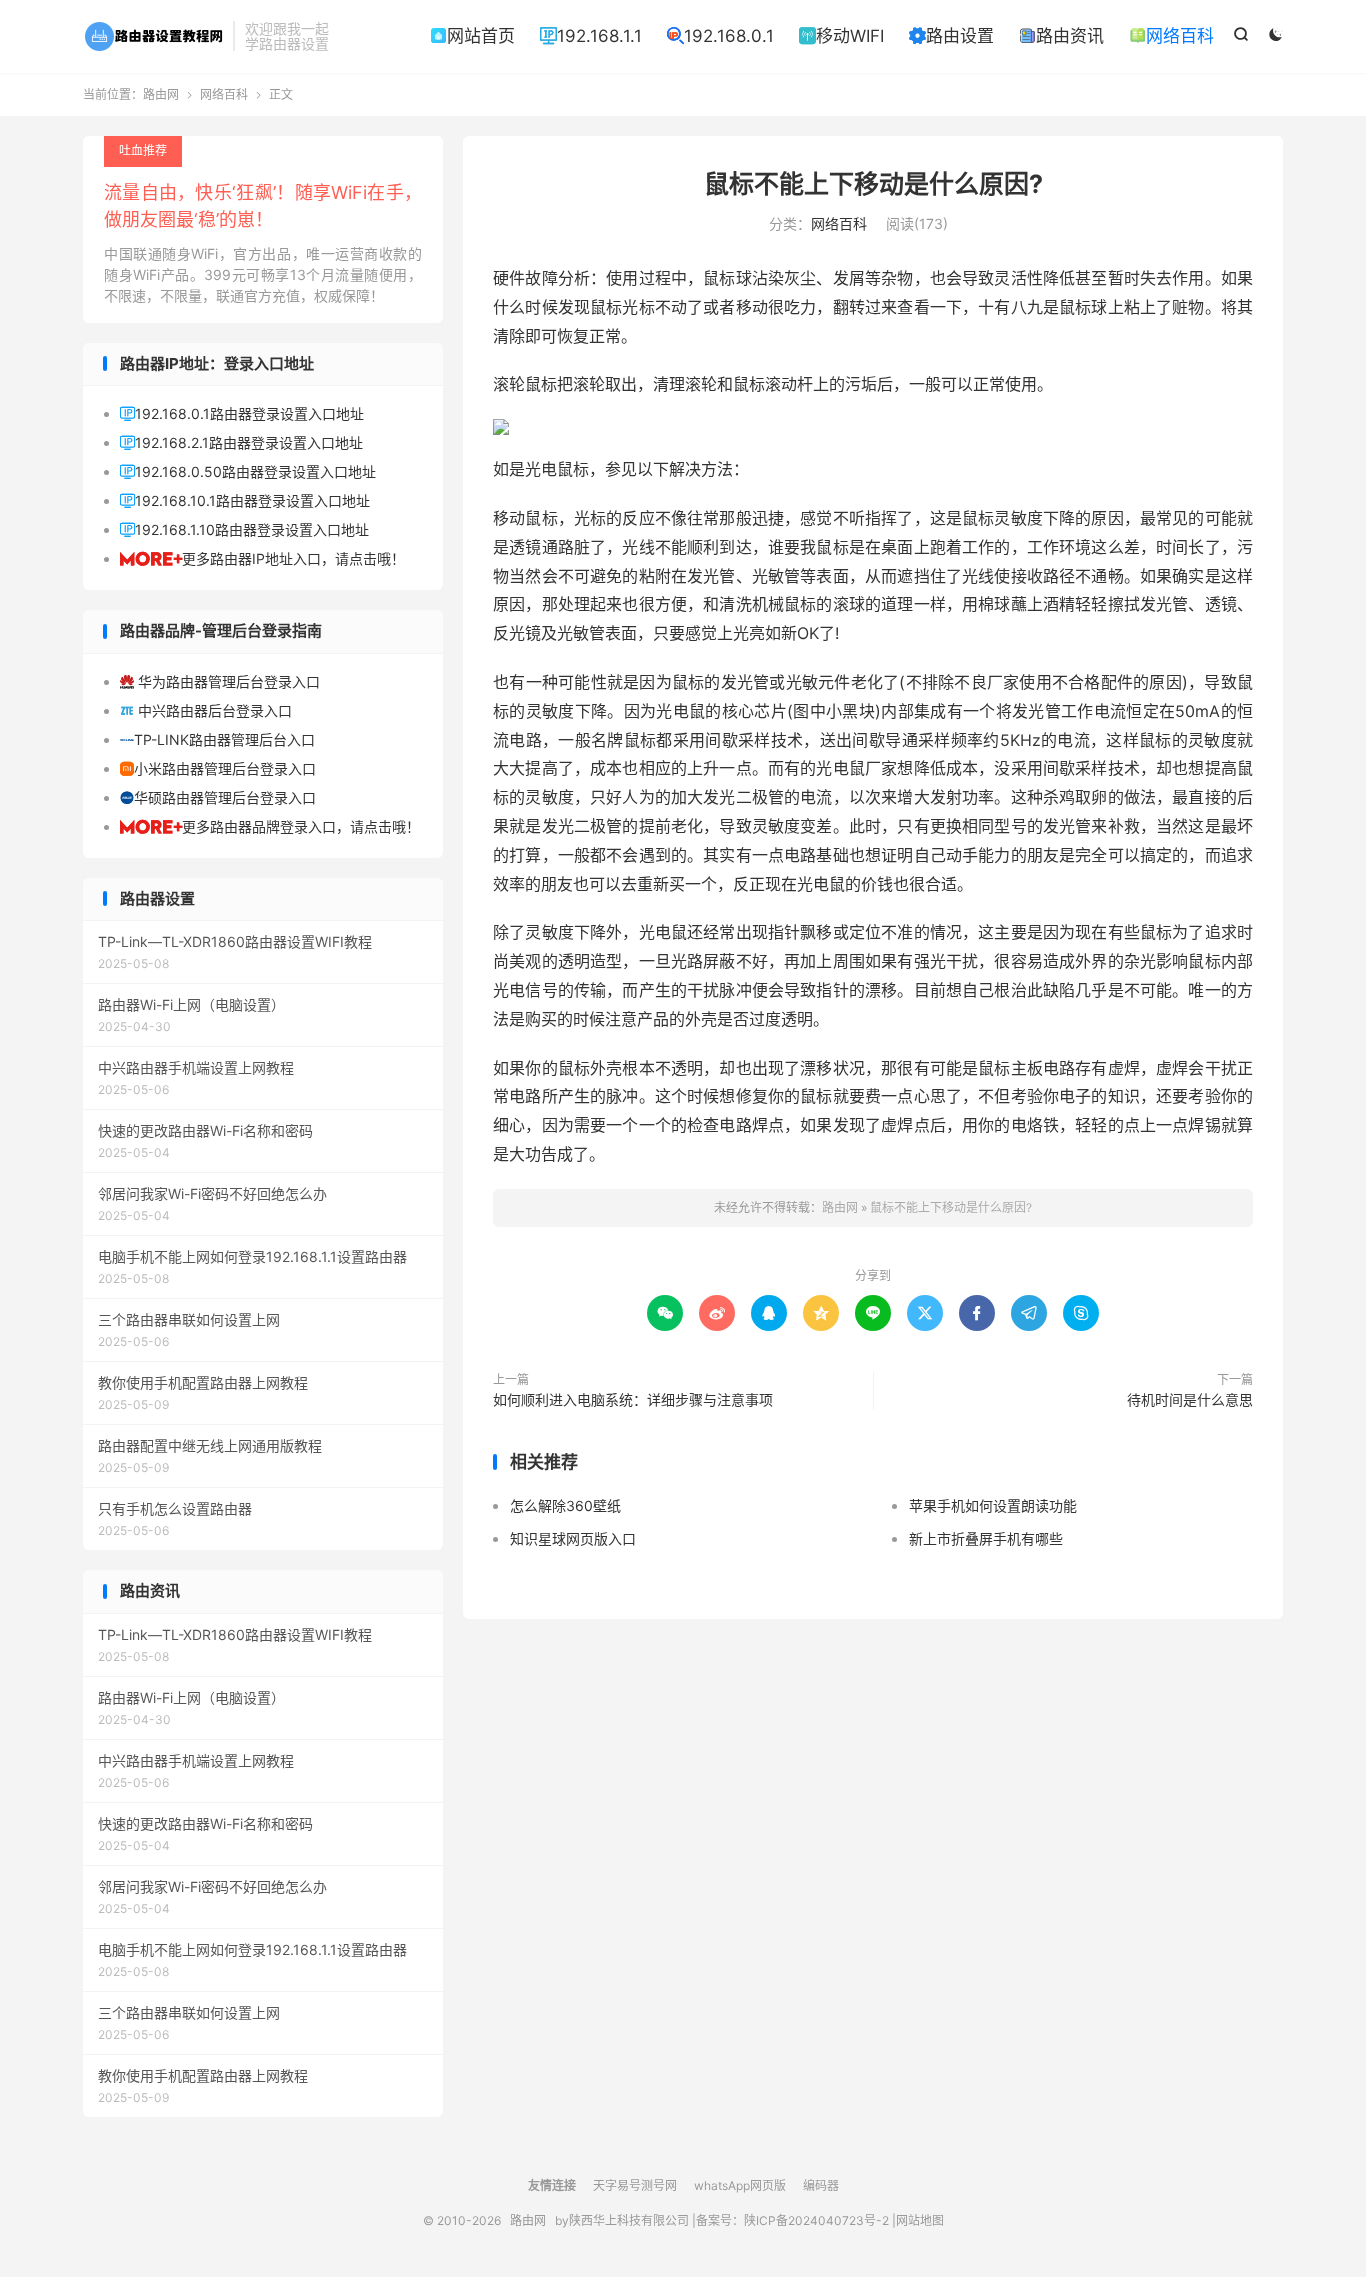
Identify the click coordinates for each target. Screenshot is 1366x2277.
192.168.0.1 (720, 36)
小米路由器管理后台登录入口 (218, 768)
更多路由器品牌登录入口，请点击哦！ (270, 826)
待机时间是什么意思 (1190, 1399)
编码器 (821, 2185)
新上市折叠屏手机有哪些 (986, 1538)
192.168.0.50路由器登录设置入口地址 (248, 471)
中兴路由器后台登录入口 (206, 710)
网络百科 (1171, 36)
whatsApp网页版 (740, 2185)
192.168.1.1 (591, 36)
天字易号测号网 (635, 2185)
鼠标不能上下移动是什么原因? (873, 184)
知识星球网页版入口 (573, 1538)
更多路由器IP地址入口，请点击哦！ (262, 558)
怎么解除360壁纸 (565, 1505)
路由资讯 (1061, 36)
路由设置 (951, 36)
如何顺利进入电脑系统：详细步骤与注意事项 (633, 1399)
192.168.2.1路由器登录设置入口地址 (241, 442)
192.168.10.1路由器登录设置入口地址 (245, 500)
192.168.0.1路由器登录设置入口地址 (242, 413)
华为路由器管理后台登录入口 (220, 681)
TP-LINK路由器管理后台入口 (217, 739)
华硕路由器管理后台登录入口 (218, 797)
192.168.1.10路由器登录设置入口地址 (244, 529)
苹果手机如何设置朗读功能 (993, 1505)
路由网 (153, 36)
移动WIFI (841, 36)
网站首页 (472, 36)
